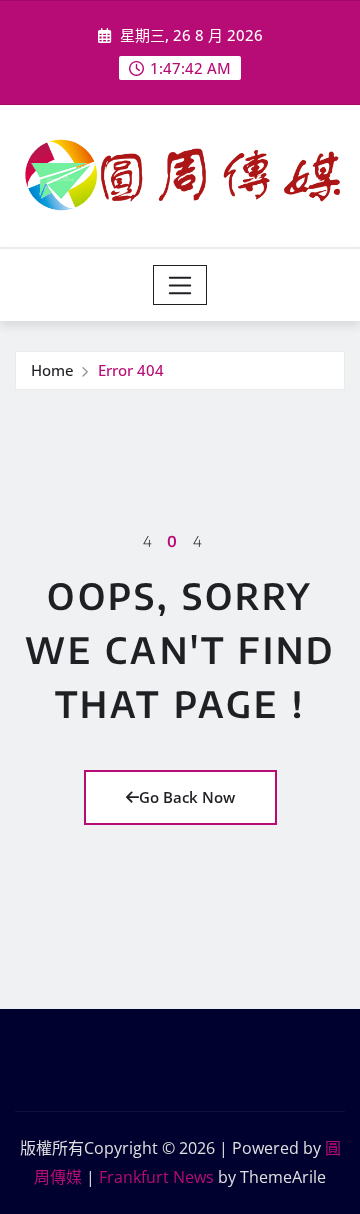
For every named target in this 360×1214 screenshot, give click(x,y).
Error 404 (131, 370)
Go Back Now (187, 797)
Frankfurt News (156, 1177)
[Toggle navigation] (180, 285)
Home (52, 370)
